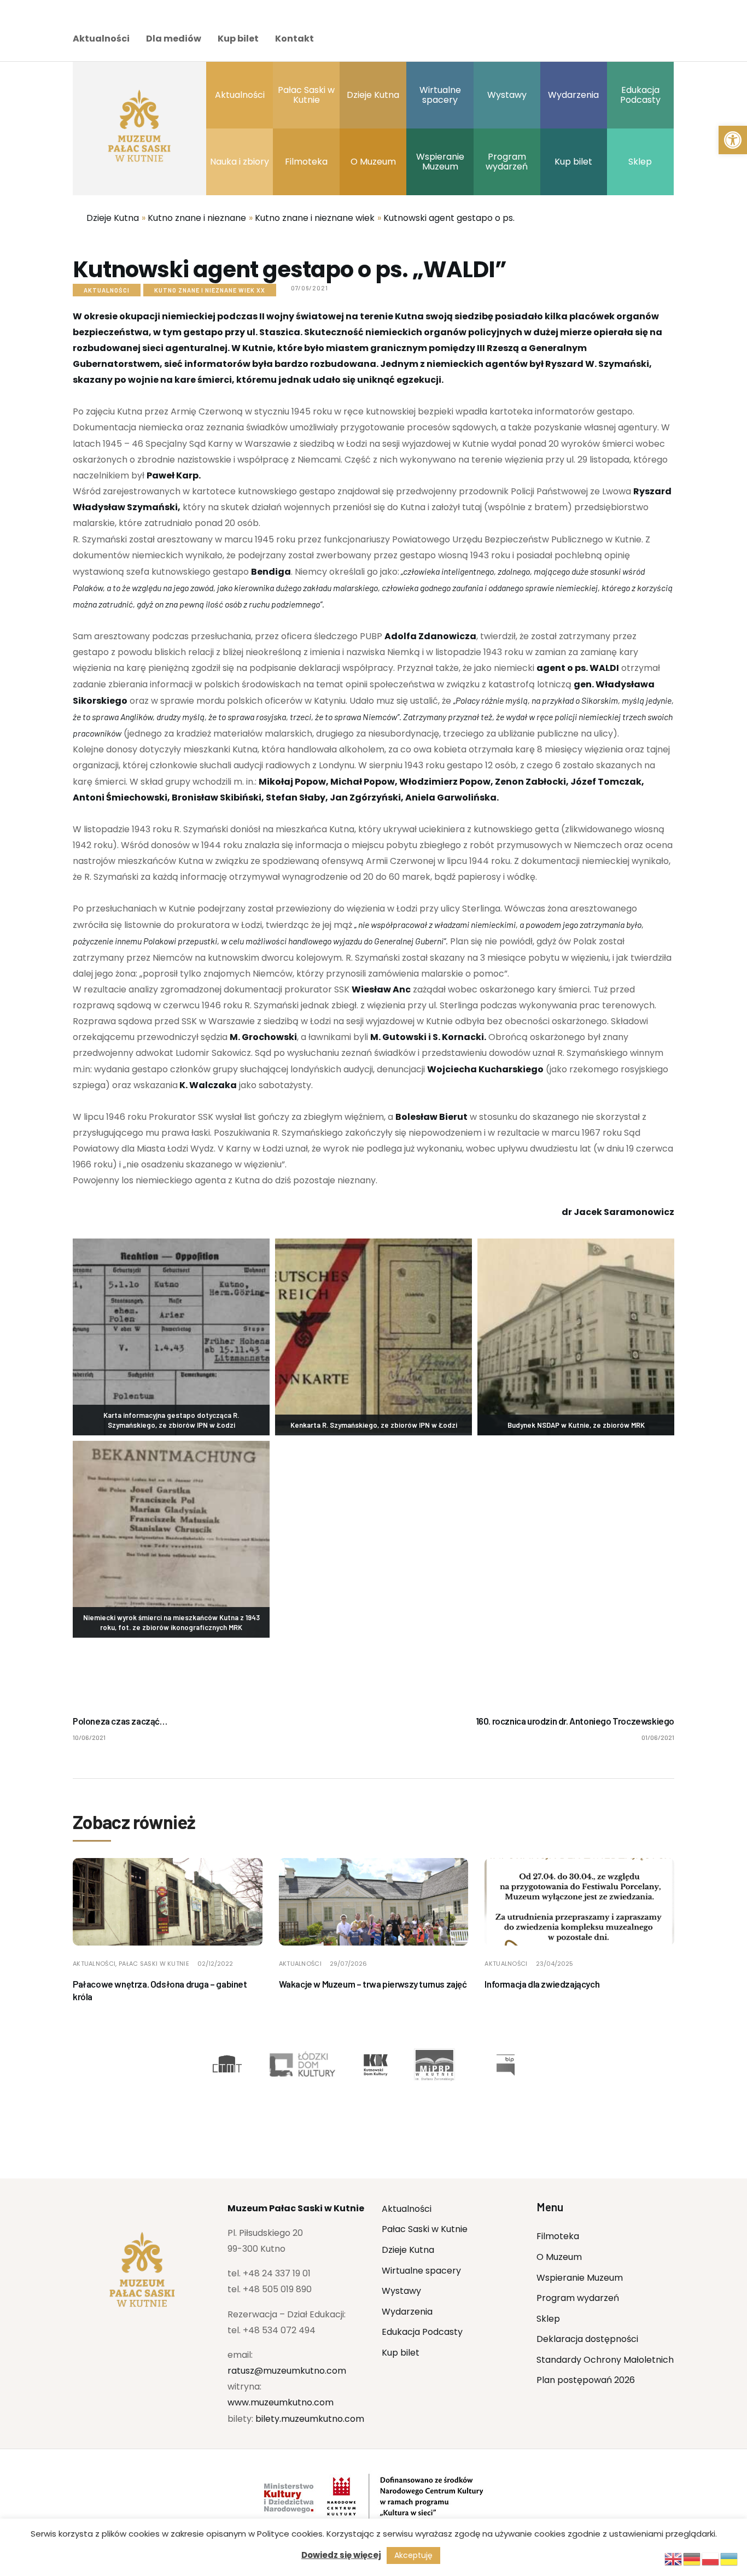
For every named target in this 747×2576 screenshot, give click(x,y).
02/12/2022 (215, 1964)
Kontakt (294, 39)
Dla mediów (174, 39)
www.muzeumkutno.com (281, 2402)
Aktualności (101, 39)
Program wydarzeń (578, 2298)
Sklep (548, 2319)
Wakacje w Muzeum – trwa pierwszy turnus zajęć (373, 1984)
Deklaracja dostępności (587, 2339)
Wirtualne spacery (421, 2271)
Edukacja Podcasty (422, 2332)
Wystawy (401, 2291)
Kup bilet (238, 39)
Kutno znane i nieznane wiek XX (210, 290)
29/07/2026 (348, 1964)
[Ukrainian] (730, 2558)
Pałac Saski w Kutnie (154, 1964)
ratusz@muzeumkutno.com (287, 2371)
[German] (692, 2558)
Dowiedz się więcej (341, 2555)
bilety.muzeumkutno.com (310, 2419)
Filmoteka (558, 2236)
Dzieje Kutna (408, 2250)
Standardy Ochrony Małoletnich (605, 2360)
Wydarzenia (407, 2312)
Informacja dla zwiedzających (542, 1984)
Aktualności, (96, 1964)
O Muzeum (559, 2257)
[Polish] (711, 2558)
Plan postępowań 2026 (586, 2380)
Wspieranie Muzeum (580, 2278)
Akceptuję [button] (413, 2555)
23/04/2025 (555, 1964)
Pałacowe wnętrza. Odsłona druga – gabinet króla (160, 1990)
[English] (674, 2558)
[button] (733, 140)
